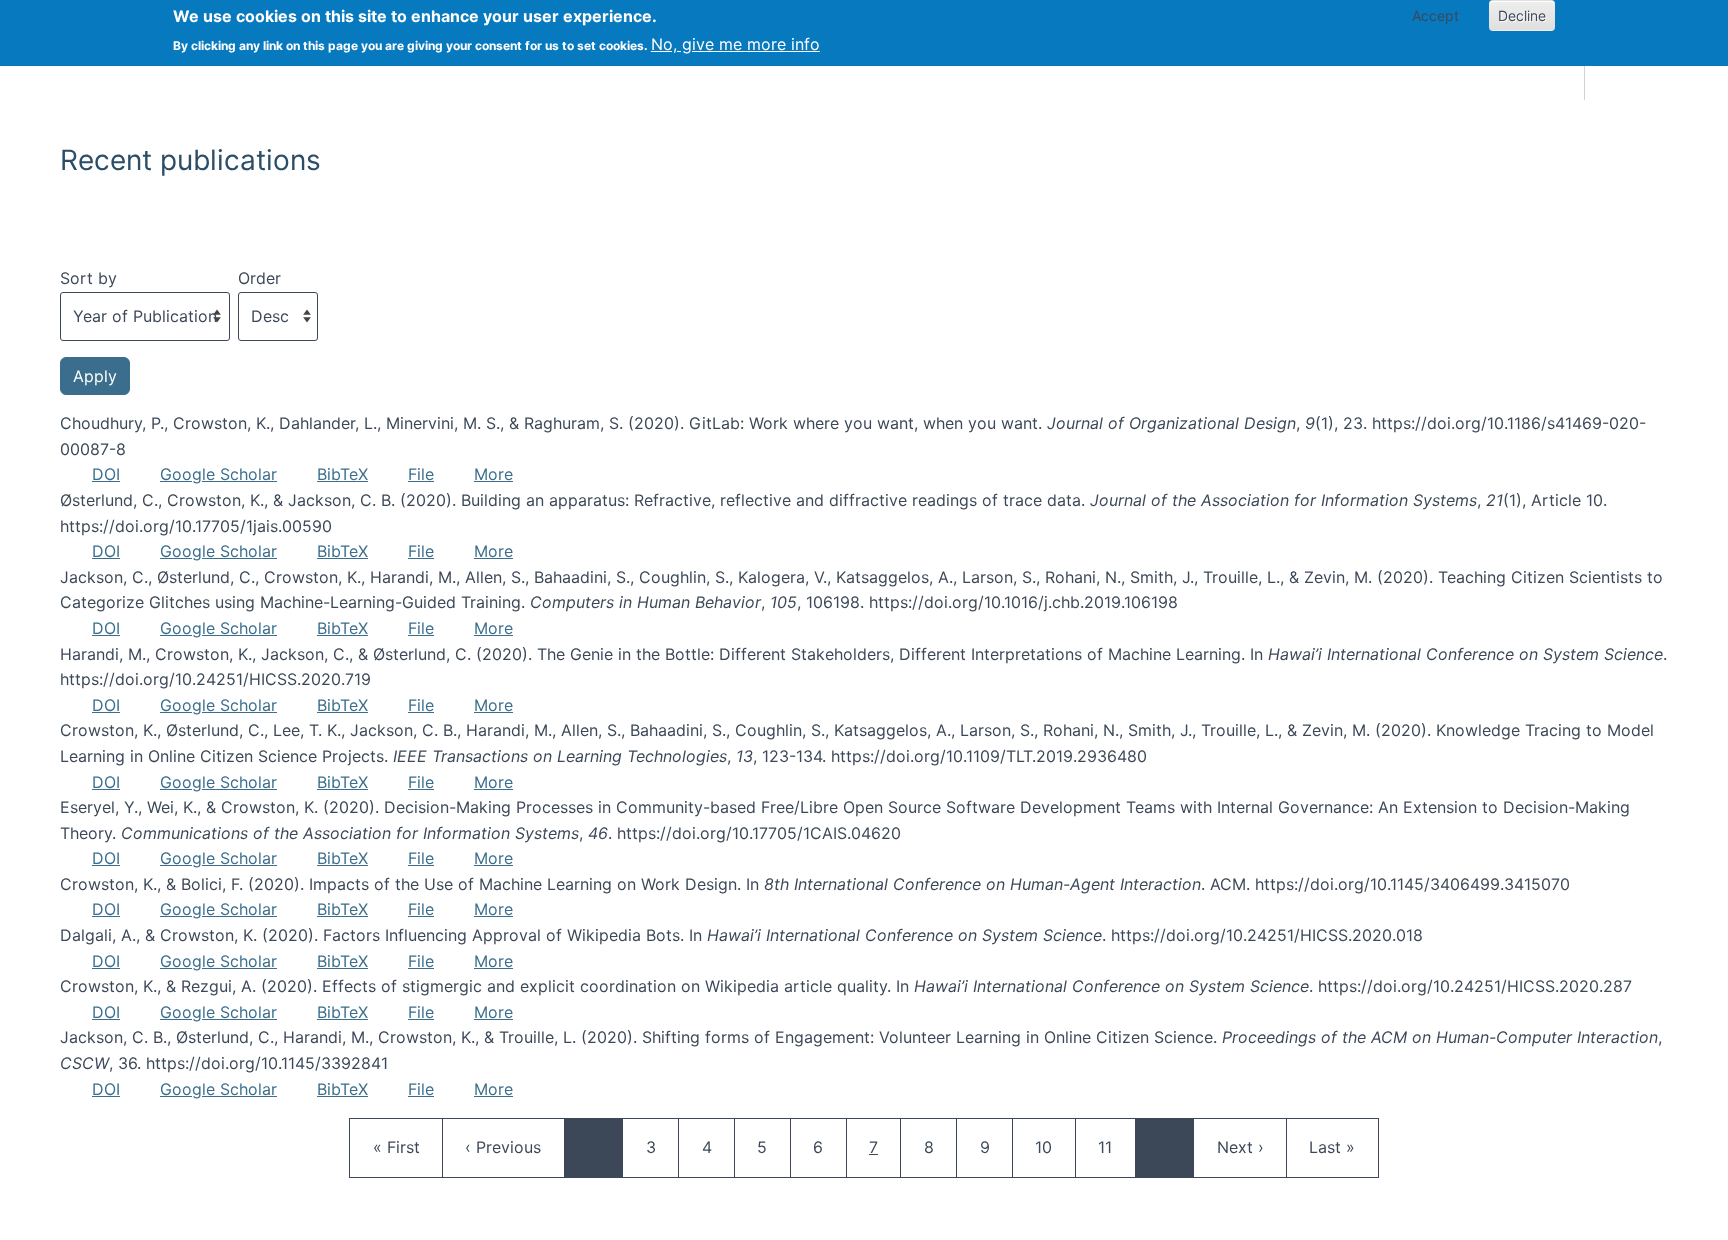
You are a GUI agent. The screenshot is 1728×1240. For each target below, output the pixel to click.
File (421, 474)
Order (259, 278)
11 (1116, 1146)
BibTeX (342, 474)
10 (1053, 1146)
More (493, 474)
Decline (1522, 15)
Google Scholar (218, 474)
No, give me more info (735, 44)
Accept (1435, 15)
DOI (106, 474)
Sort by (88, 278)
